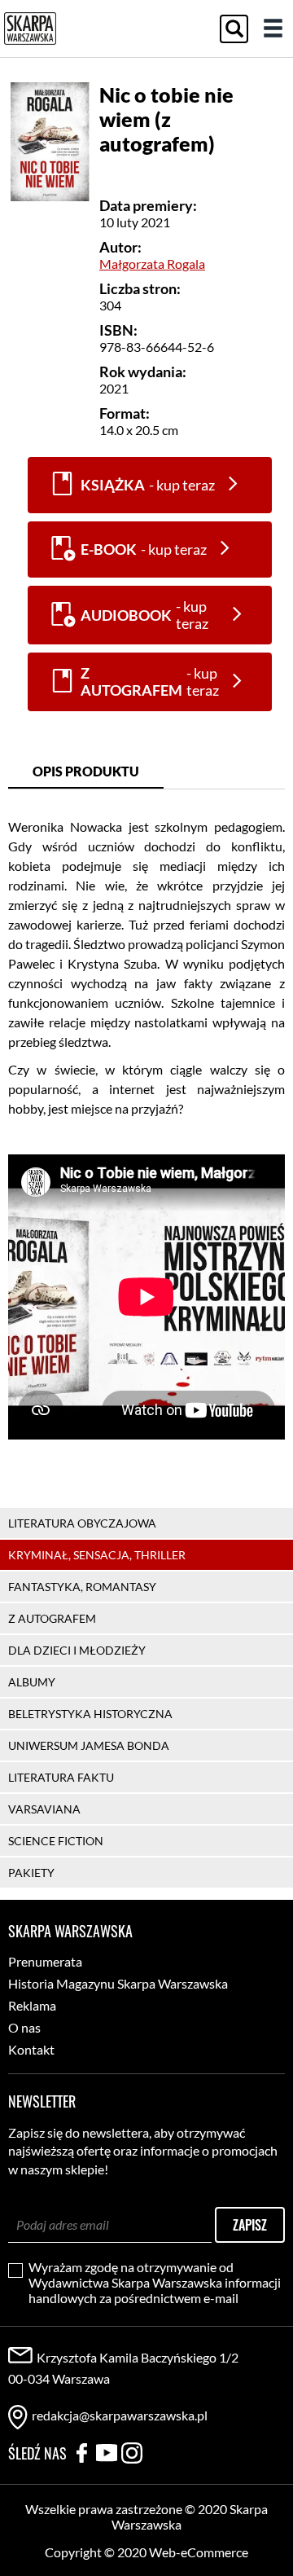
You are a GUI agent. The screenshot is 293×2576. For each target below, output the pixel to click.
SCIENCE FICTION (56, 1841)
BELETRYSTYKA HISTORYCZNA (90, 1714)
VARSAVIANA (44, 1809)
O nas (24, 2027)
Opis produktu (86, 771)
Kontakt (31, 2049)
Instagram (132, 2453)
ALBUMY (32, 1682)
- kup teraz (148, 485)
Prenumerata (45, 1961)
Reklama (32, 2005)
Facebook (81, 2453)
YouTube (107, 2453)
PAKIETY (31, 1873)
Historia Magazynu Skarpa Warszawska (118, 1983)
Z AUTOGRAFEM (52, 1618)
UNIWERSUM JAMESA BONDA (89, 1745)
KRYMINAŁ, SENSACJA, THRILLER (97, 1555)
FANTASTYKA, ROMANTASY (82, 1587)
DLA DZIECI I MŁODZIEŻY (77, 1650)
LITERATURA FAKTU (61, 1777)
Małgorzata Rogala (152, 264)
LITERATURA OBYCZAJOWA (82, 1523)
